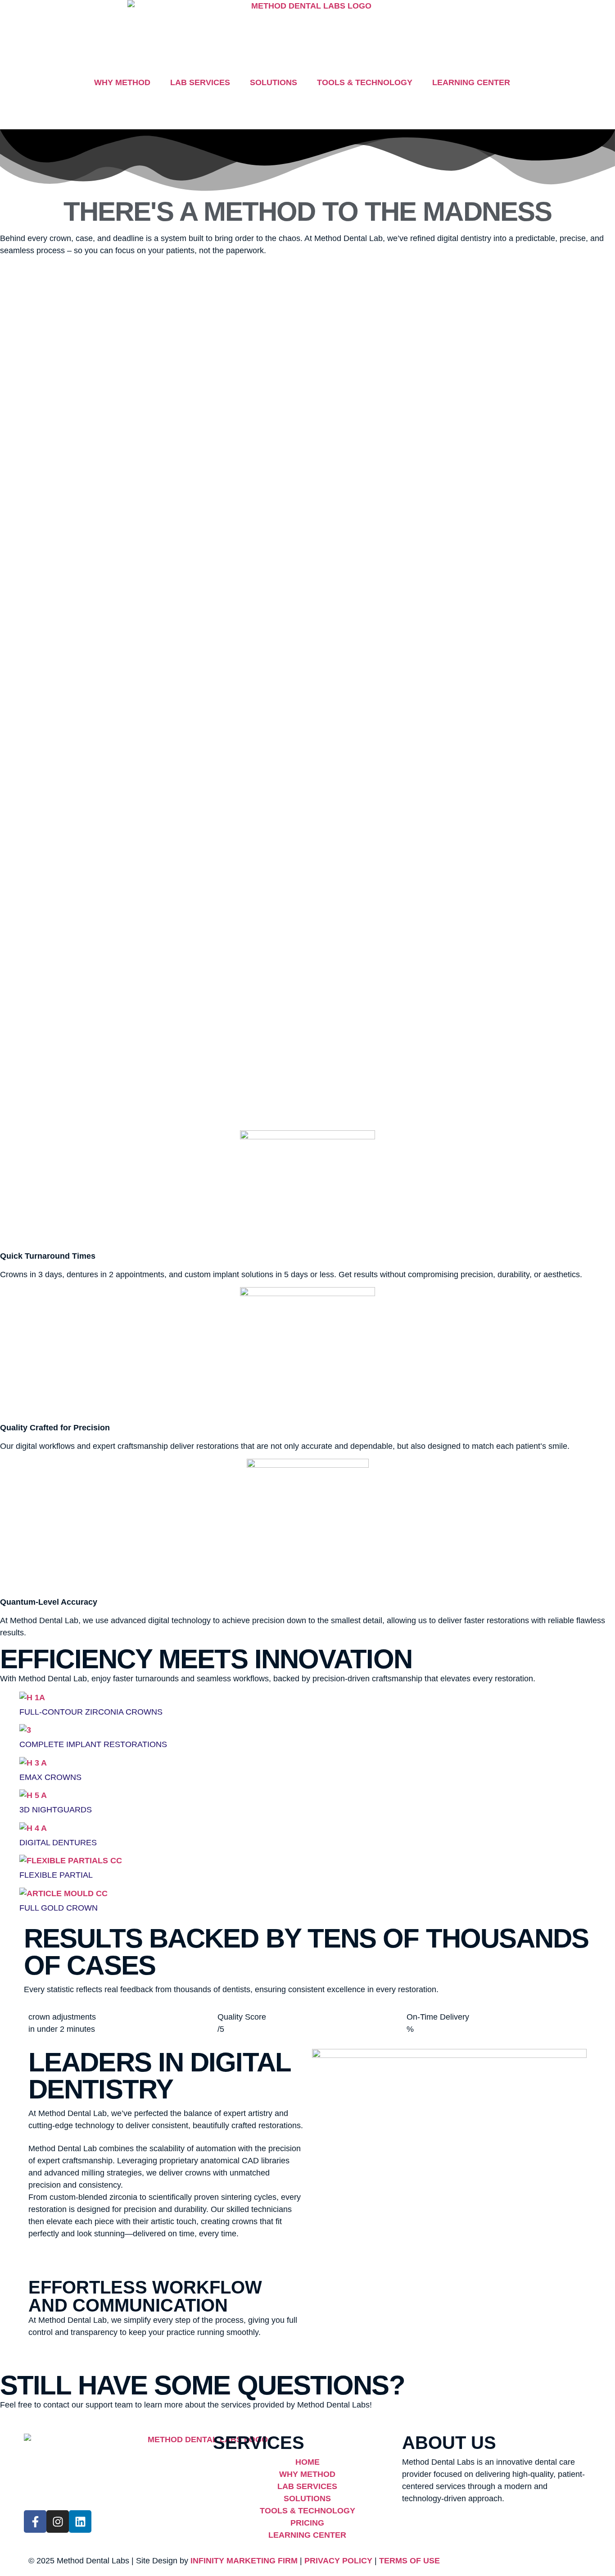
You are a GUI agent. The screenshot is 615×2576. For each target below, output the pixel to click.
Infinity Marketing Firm (244, 2561)
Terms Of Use (409, 2561)
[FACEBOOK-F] (35, 2521)
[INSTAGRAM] (58, 2521)
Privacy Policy (338, 2561)
